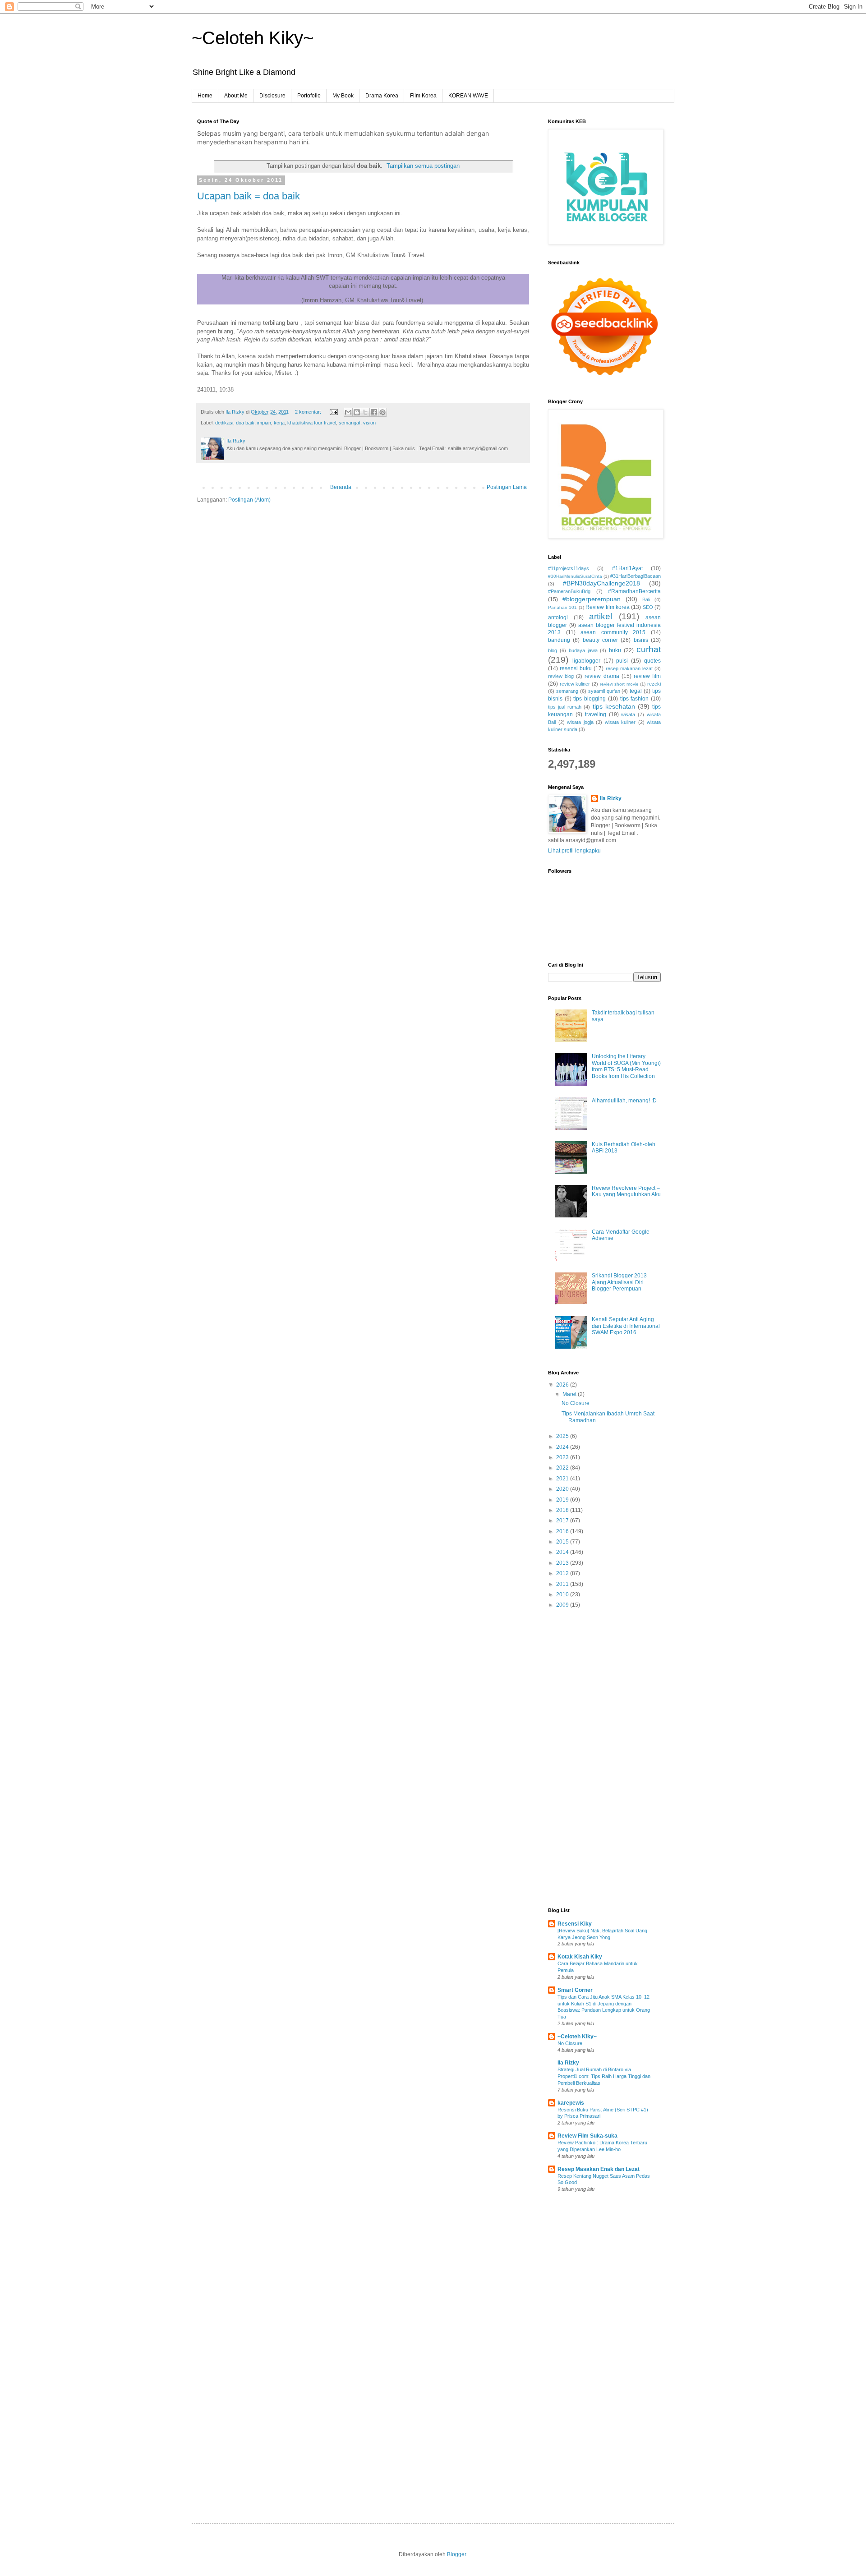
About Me (236, 96)
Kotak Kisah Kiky (580, 1957)
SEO (648, 607)
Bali (646, 599)
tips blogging (590, 699)
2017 (563, 1521)
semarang (567, 691)
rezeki (654, 684)
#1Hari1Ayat (627, 568)
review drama (602, 676)
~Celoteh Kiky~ (253, 38)
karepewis (571, 2103)
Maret (570, 1394)
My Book (343, 96)
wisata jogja (580, 722)
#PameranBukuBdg (569, 591)
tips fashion (635, 699)
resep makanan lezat (629, 668)
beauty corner (600, 640)
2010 (563, 1594)
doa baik (245, 423)
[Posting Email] (333, 412)
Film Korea (423, 96)
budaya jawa (583, 650)
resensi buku (576, 668)
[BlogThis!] (357, 412)
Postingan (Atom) (249, 500)
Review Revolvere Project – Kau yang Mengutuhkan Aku (626, 1191)
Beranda (341, 487)
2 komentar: (309, 412)
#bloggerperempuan (592, 599)
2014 (563, 1552)
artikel (601, 616)
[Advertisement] (604, 1759)
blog (553, 650)
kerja (279, 423)
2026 (563, 1385)
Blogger (456, 2554)
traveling (596, 714)
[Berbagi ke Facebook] (374, 412)
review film (647, 676)
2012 (563, 1573)
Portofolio (309, 96)
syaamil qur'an (604, 691)
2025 (563, 1436)
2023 (563, 1457)
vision (369, 423)
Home (205, 96)
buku (615, 650)
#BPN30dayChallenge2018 (601, 583)
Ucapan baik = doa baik (249, 196)
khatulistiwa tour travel (312, 423)
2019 (563, 1500)
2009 (563, 1605)
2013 (563, 1563)
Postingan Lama (507, 487)
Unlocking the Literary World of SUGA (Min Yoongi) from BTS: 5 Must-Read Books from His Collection (626, 1066)
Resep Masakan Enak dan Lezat (599, 2169)
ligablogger (586, 661)
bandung (559, 640)
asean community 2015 (613, 632)
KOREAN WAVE (468, 96)
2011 (563, 1584)
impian (264, 423)
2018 (563, 1510)
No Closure (576, 1403)
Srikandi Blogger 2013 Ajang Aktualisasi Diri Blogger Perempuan (619, 1282)
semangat (350, 423)
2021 (563, 1479)
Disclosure (272, 96)
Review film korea (608, 607)
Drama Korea (382, 96)
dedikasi (224, 423)
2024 (563, 1447)
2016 (563, 1531)
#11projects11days (569, 568)
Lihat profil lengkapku (574, 851)
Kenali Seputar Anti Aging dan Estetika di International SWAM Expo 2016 (626, 1326)
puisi (622, 661)
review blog (561, 676)
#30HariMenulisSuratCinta (575, 576)
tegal (636, 691)
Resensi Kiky (575, 1924)
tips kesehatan (614, 706)
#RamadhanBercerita (634, 591)
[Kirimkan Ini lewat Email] (348, 412)
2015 (563, 1542)
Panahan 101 (562, 607)
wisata (628, 714)
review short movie (619, 684)
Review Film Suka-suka (587, 2136)
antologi (558, 618)
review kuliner (575, 684)
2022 (563, 1468)
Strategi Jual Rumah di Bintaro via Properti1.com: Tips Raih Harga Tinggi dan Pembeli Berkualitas (604, 2076)
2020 (563, 1489)
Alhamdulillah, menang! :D (624, 1101)
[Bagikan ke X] (365, 412)
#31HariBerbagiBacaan (636, 576)
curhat (649, 649)
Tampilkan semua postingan (423, 166)
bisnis (641, 640)
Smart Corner (575, 1990)
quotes (652, 661)
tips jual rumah (565, 707)
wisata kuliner (620, 722)
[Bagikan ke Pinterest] (382, 412)
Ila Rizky (611, 798)
